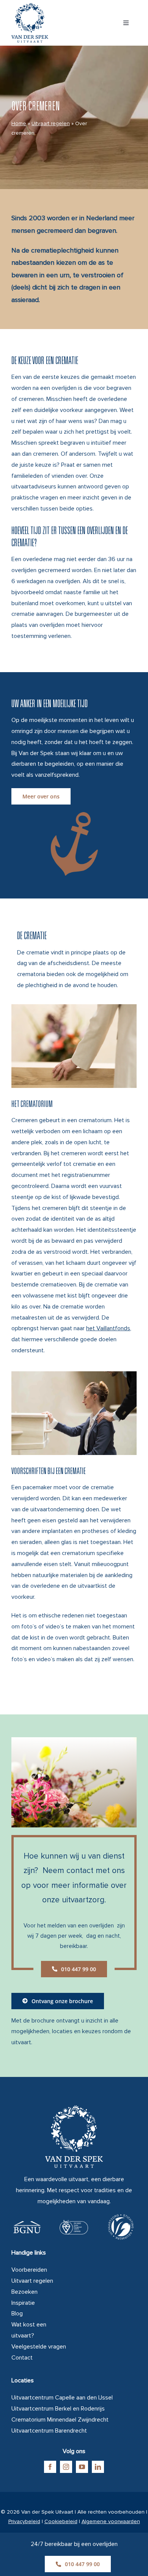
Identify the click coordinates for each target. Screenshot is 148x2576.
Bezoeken (24, 2292)
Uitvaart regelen (51, 123)
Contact (22, 2358)
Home (19, 123)
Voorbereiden (29, 2270)
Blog (17, 2314)
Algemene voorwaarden (111, 2521)
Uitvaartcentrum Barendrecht (49, 2431)
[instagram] (66, 2467)
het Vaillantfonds (108, 1328)
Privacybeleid (24, 2521)
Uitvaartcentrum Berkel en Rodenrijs (58, 2409)
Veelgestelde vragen (39, 2347)
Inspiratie (23, 2303)
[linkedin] (98, 2467)
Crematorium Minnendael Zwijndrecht (60, 2420)
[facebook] (50, 2467)
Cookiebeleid (61, 2521)
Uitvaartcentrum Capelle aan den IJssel (62, 2398)
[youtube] (82, 2467)
